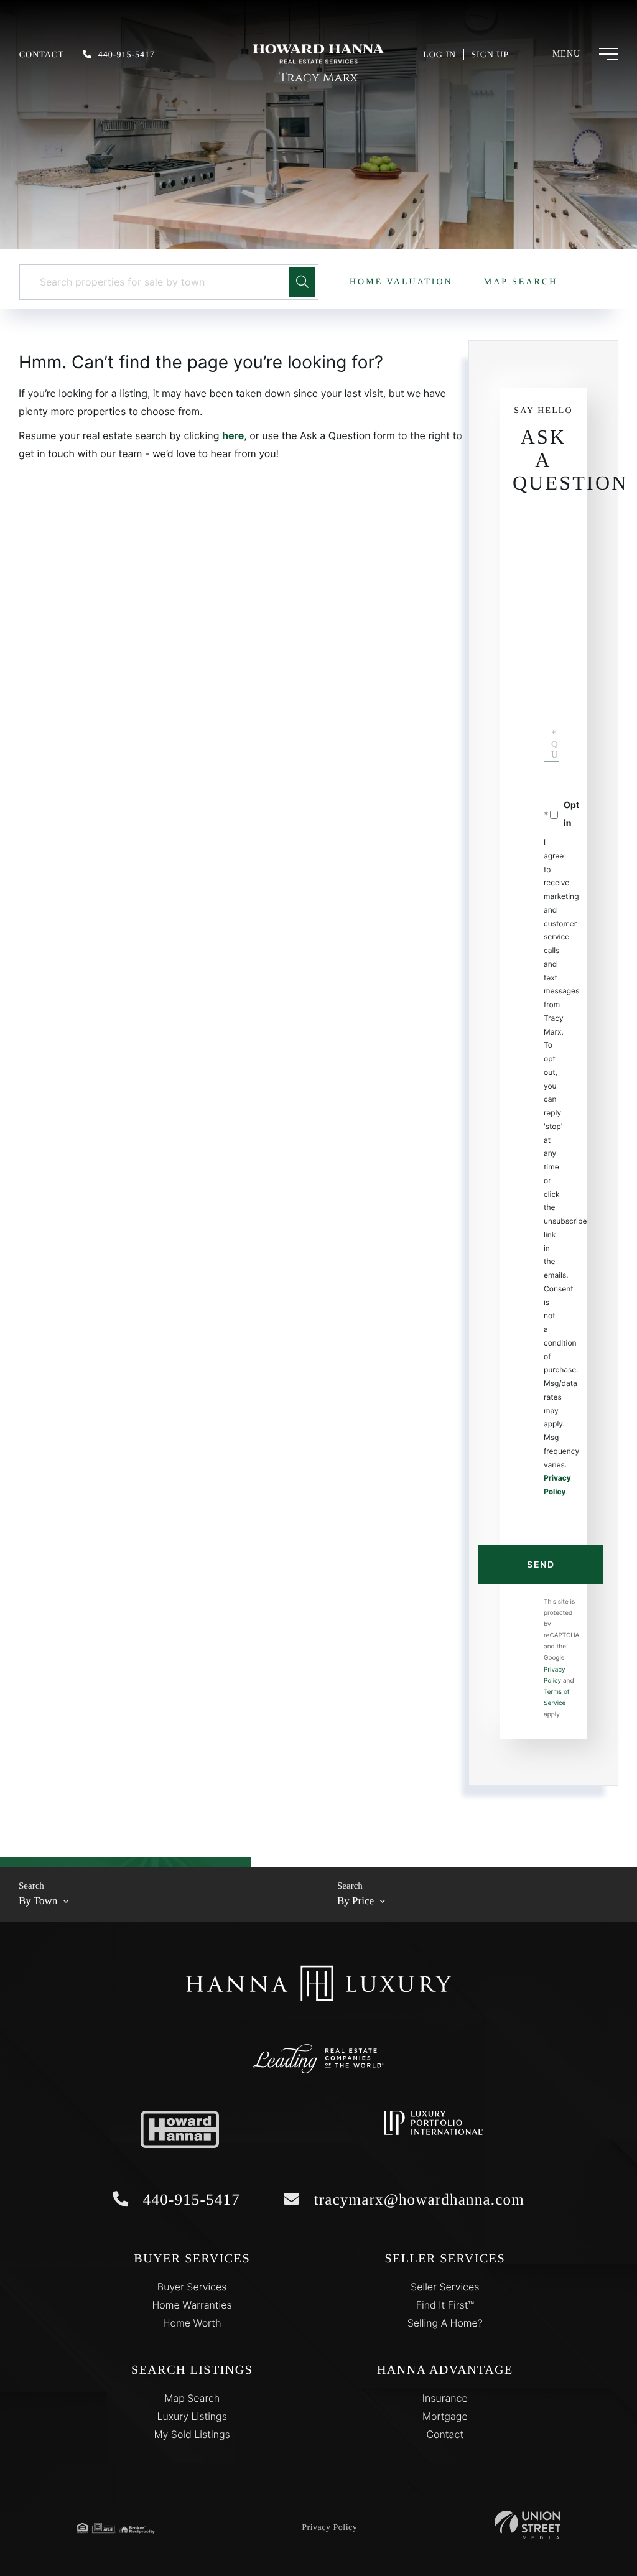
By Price (356, 1901)
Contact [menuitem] (445, 2434)
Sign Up (490, 55)
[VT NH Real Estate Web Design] (528, 2525)
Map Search (521, 282)
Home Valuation (401, 282)
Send (541, 1564)
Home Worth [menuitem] (192, 2323)
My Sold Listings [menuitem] (192, 2434)
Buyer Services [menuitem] (192, 2287)
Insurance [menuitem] (445, 2398)
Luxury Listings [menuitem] (192, 2416)
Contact (42, 55)
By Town (38, 1901)
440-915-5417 (127, 55)
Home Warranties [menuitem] (192, 2305)
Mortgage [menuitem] (445, 2416)
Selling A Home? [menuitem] (445, 2323)
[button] (302, 282)
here (233, 435)
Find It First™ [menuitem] (445, 2305)
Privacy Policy (329, 2528)
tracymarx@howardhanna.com (417, 2200)
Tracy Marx (318, 78)
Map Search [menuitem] (192, 2398)
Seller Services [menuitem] (445, 2287)
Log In (439, 55)
